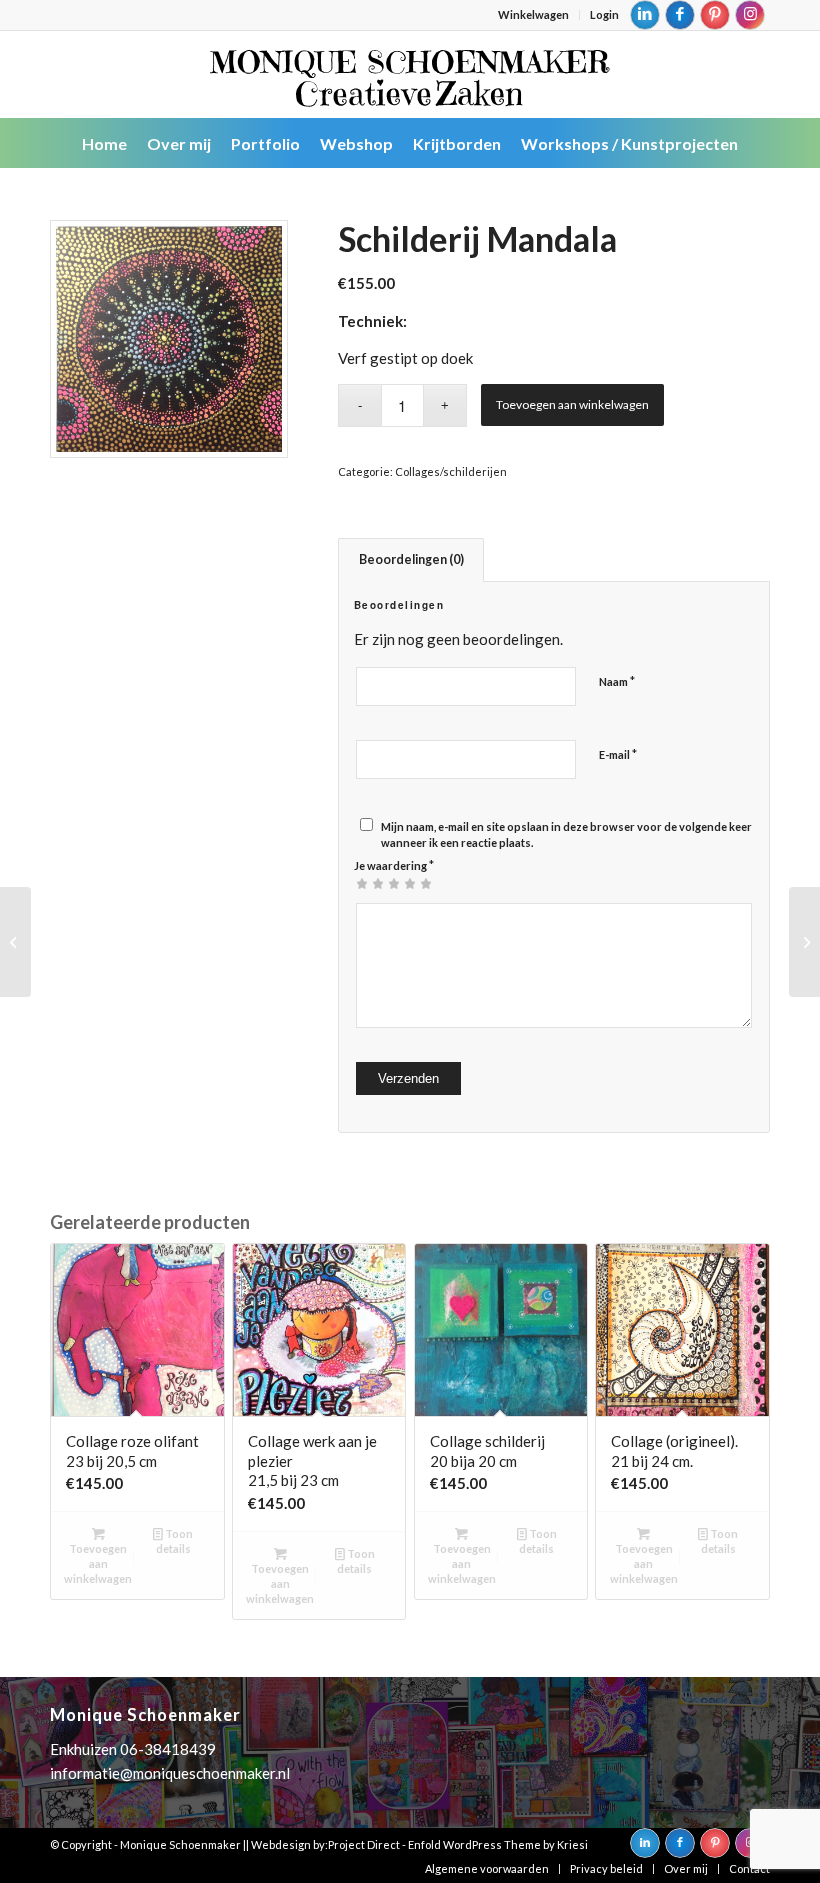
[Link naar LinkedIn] (645, 15)
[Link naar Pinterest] (715, 15)
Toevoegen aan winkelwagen (572, 404)
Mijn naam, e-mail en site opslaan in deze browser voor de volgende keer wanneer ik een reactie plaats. (566, 835)
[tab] (411, 560)
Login (604, 14)
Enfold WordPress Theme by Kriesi (498, 1844)
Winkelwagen (533, 14)
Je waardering (394, 865)
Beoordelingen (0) (411, 559)
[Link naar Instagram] (750, 15)
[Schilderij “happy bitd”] (15, 942)
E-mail (618, 754)
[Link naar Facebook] (680, 15)
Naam (617, 681)
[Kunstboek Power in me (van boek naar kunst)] (804, 942)
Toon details (175, 1541)
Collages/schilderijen (451, 471)
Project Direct (364, 1844)
